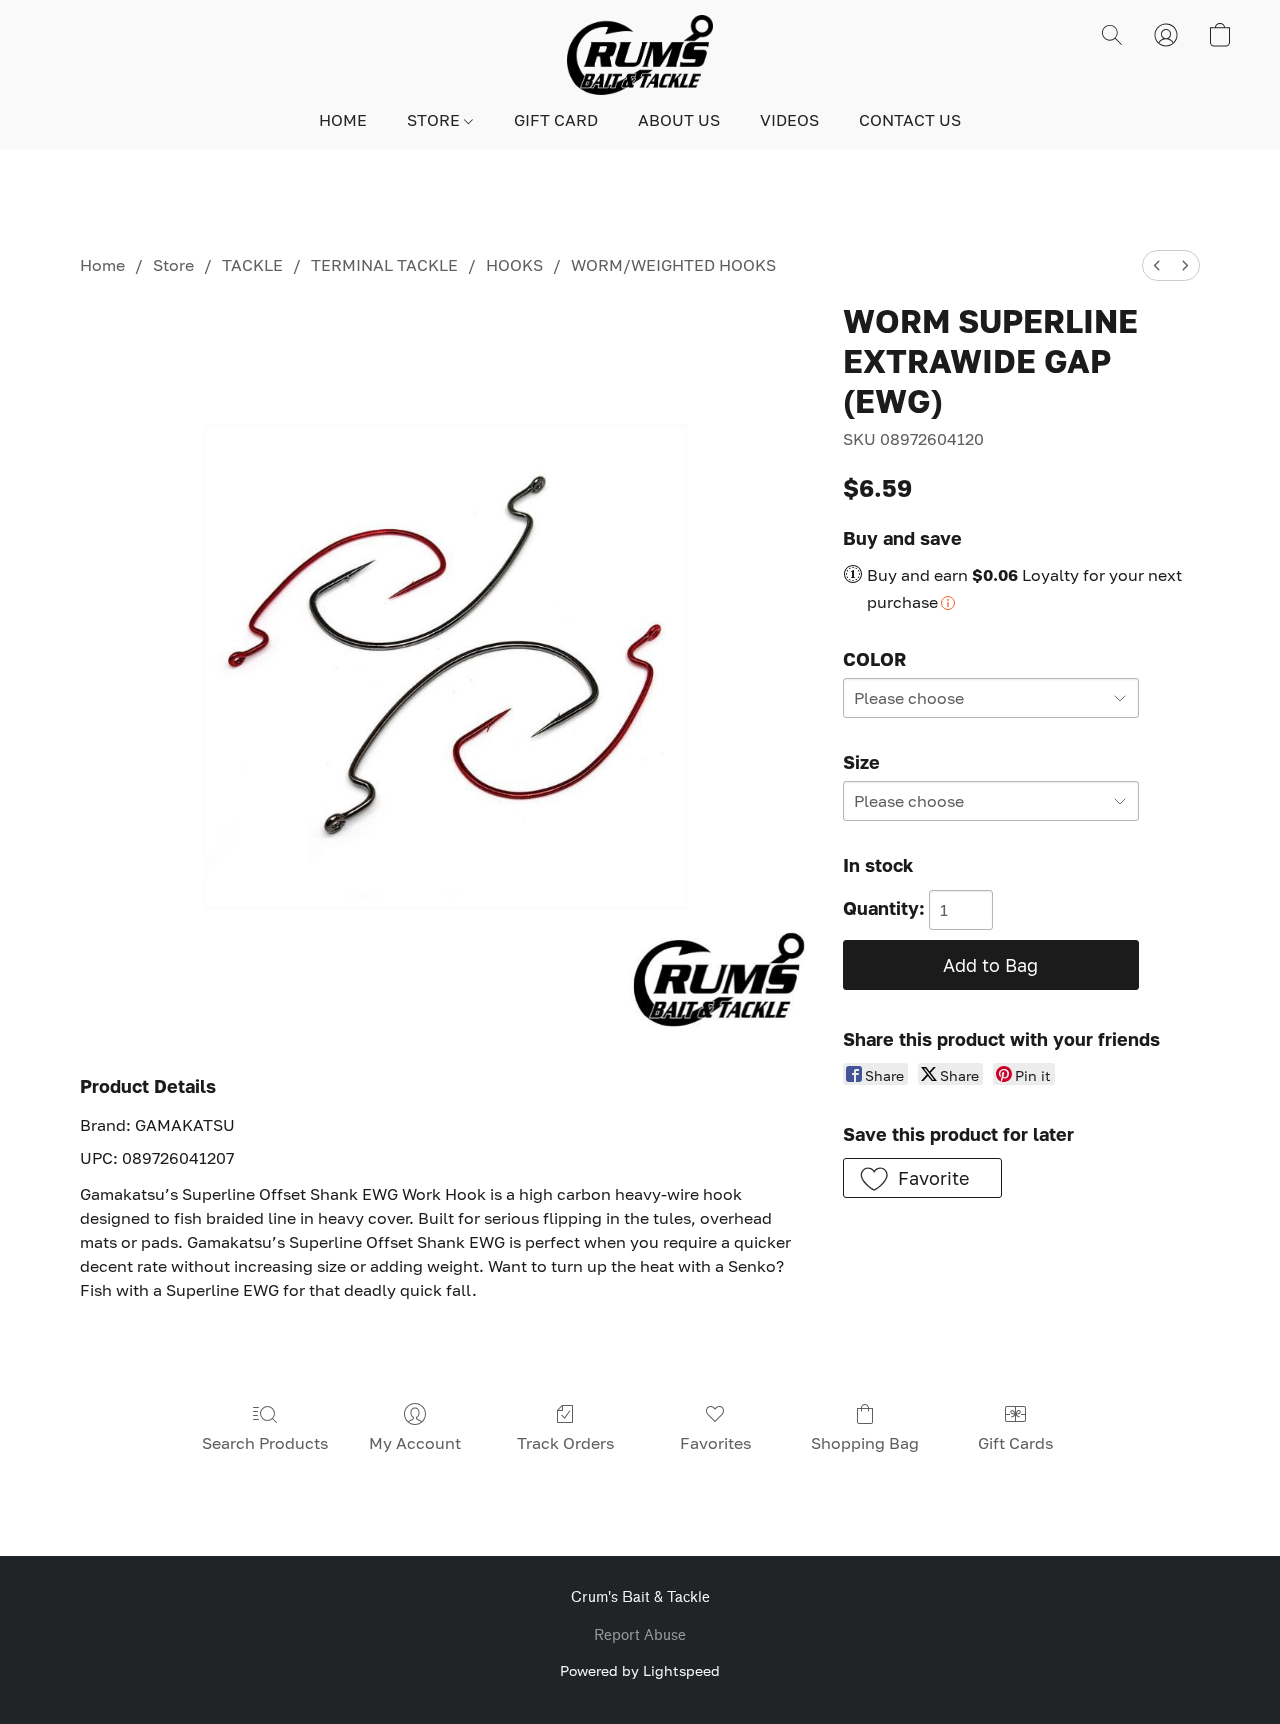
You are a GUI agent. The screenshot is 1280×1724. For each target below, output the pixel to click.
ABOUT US (679, 120)
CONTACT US (910, 120)
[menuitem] (1157, 265)
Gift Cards (1015, 1443)
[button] (640, 55)
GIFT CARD (556, 120)
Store (173, 265)
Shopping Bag (865, 1443)
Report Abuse (640, 1635)
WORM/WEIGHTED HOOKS (673, 265)
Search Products (265, 1443)
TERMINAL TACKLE (384, 265)
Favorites (715, 1443)
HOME (343, 120)
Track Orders (565, 1443)
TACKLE (252, 265)
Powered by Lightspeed (640, 1670)
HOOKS (514, 265)
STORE (435, 120)
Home (102, 265)
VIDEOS (789, 120)
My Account (415, 1443)
